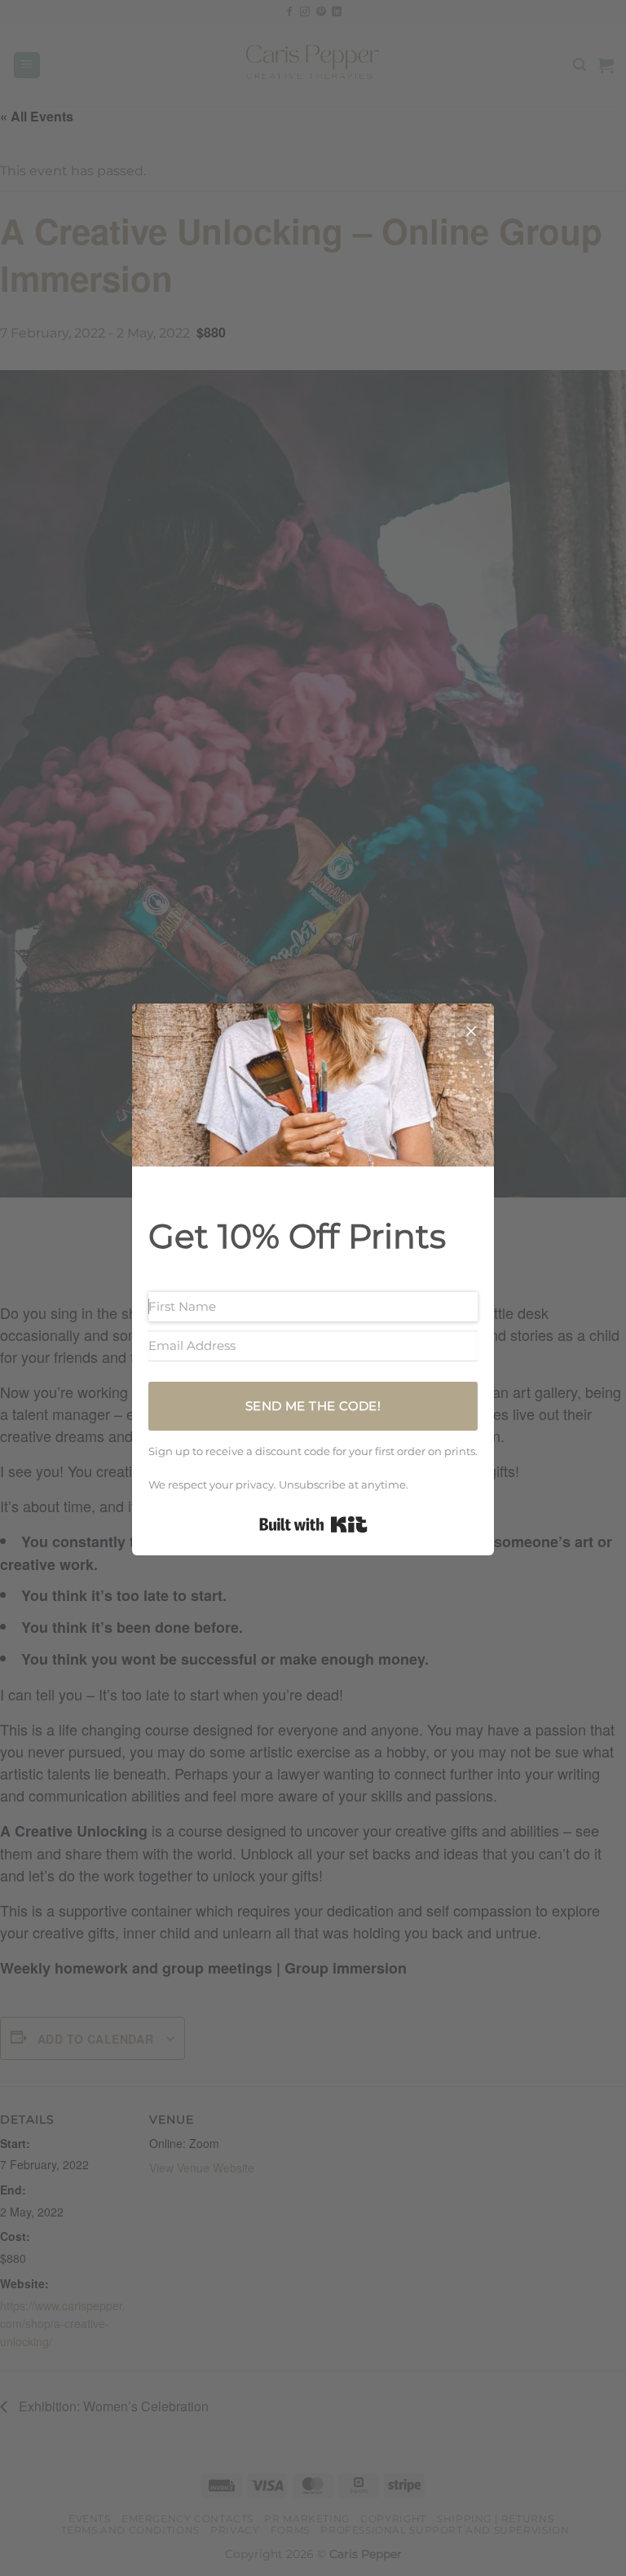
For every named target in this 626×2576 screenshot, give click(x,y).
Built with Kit (313, 1524)
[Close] (471, 1034)
